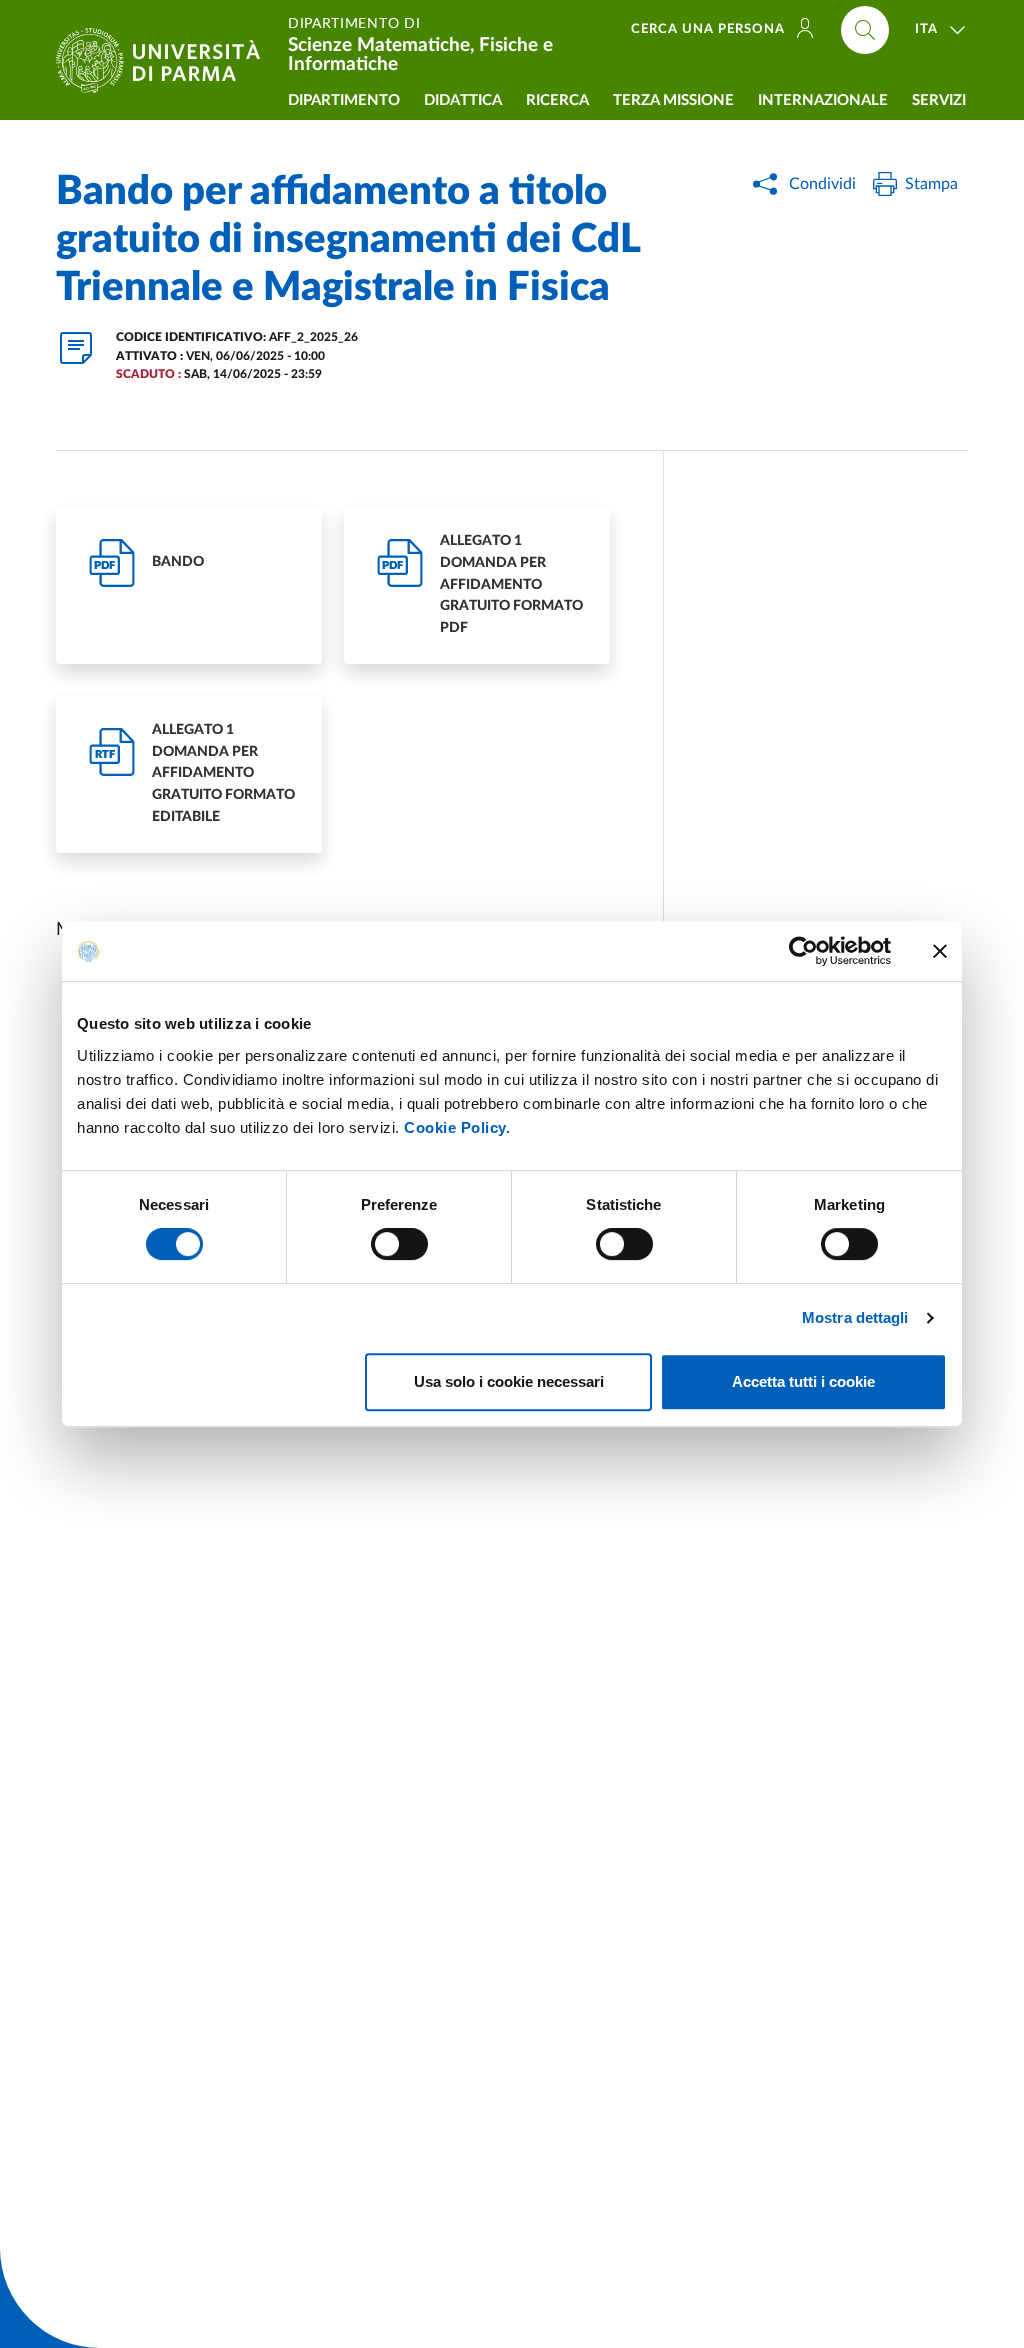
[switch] (399, 1244)
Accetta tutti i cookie (803, 1381)
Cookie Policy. (457, 1127)
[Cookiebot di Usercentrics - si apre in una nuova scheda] (803, 951)
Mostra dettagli (855, 1317)
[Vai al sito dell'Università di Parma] (166, 60)
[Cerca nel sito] (865, 30)
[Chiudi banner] (940, 951)
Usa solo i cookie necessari (509, 1381)
